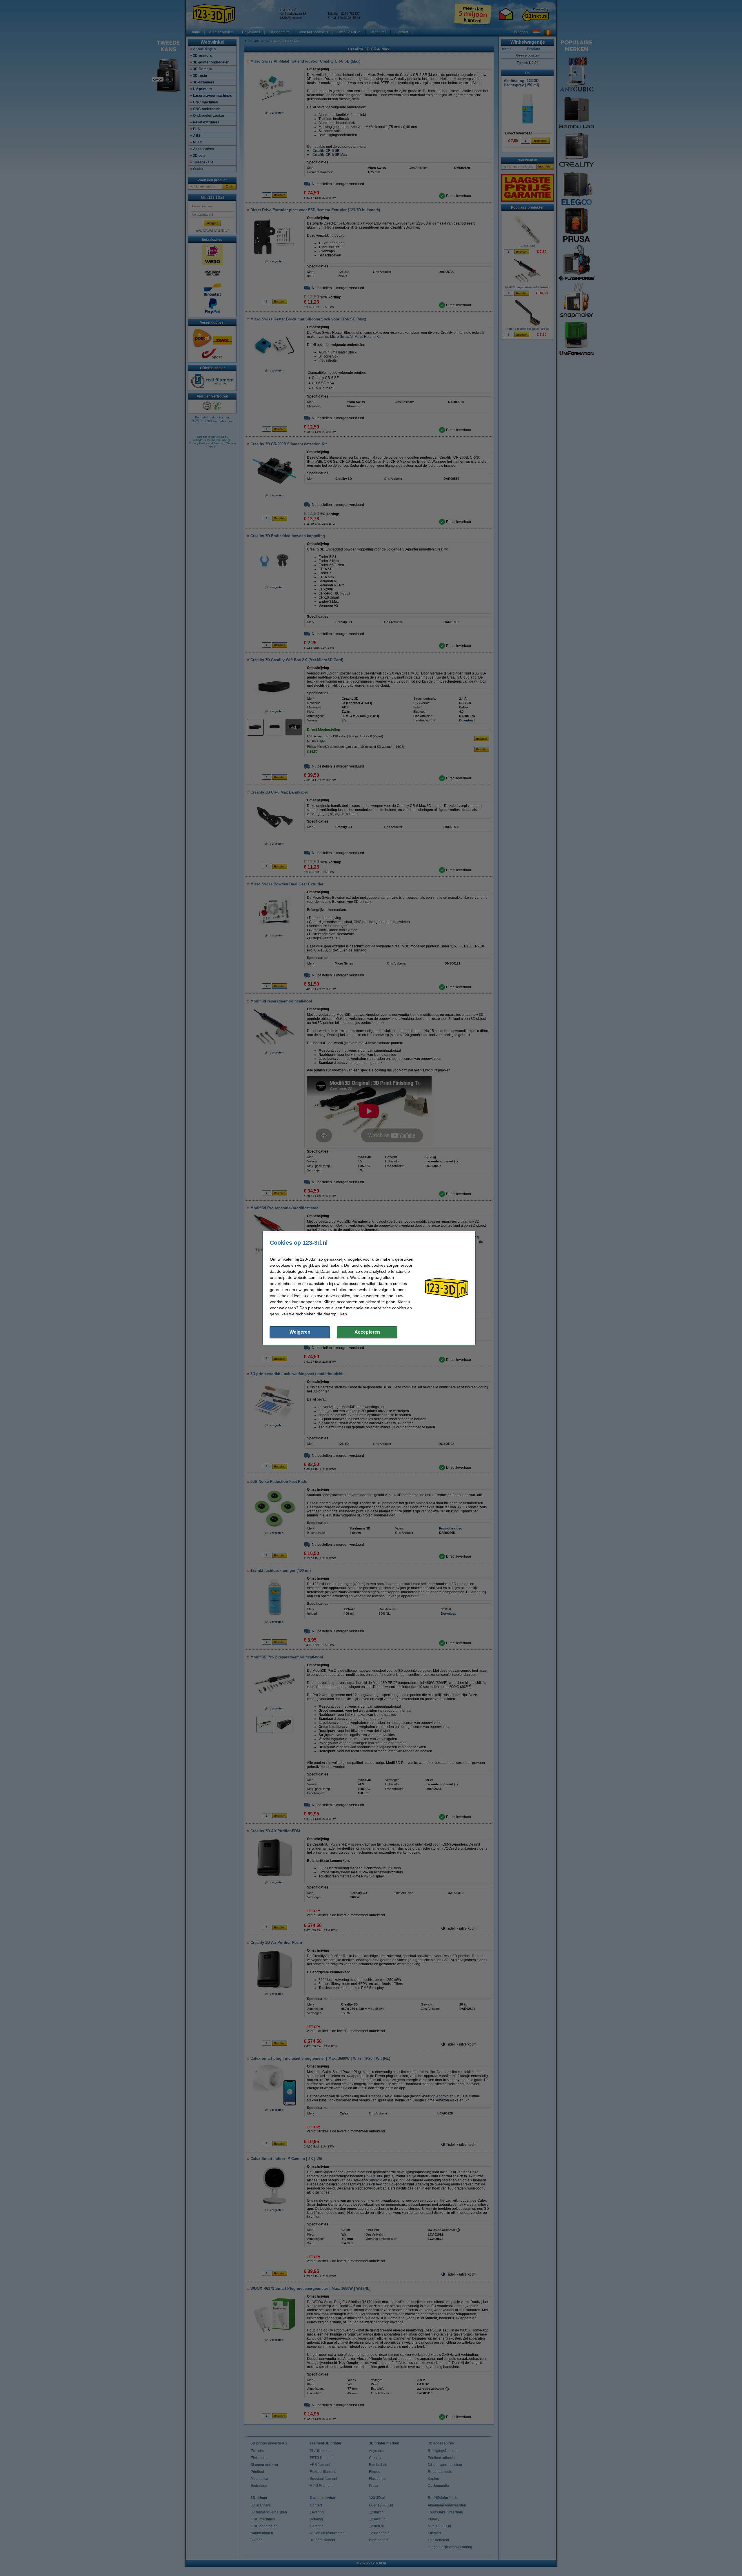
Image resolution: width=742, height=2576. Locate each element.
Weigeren (300, 1332)
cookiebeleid (281, 1296)
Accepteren (367, 1332)
